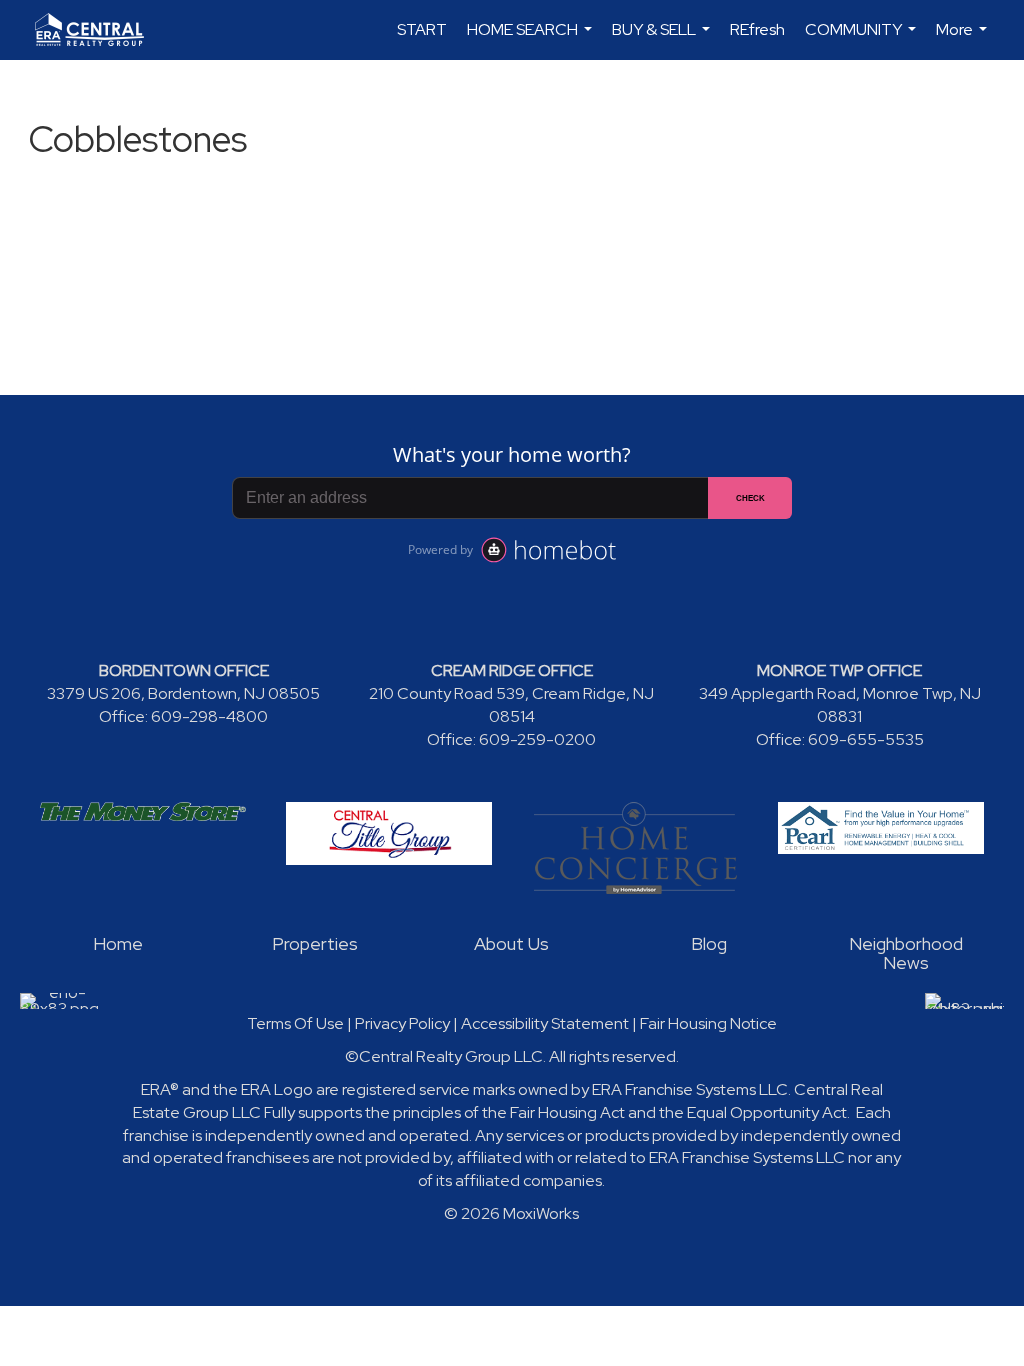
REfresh (757, 29)
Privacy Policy (402, 1023)
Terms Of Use (295, 1023)
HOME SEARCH (532, 39)
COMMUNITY (863, 39)
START (422, 29)
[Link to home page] (99, 30)
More (964, 39)
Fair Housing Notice (708, 1023)
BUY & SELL (663, 39)
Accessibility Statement (545, 1023)
